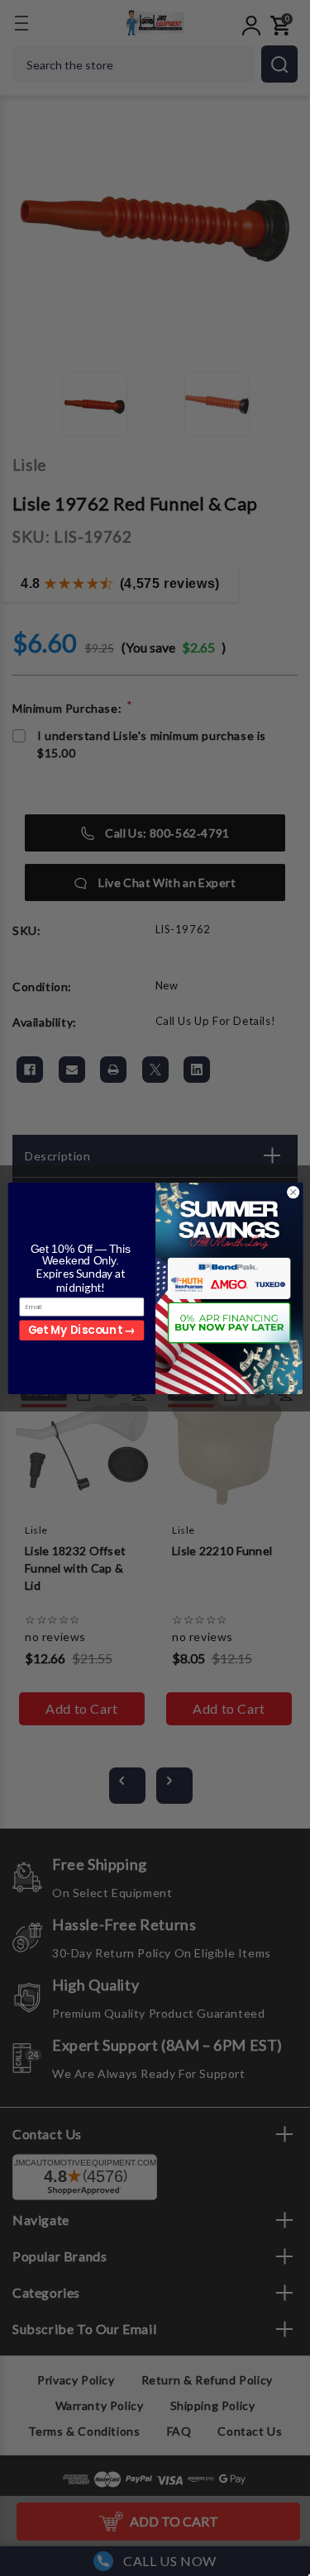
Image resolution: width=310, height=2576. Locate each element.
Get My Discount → (81, 1330)
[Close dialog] (293, 1192)
